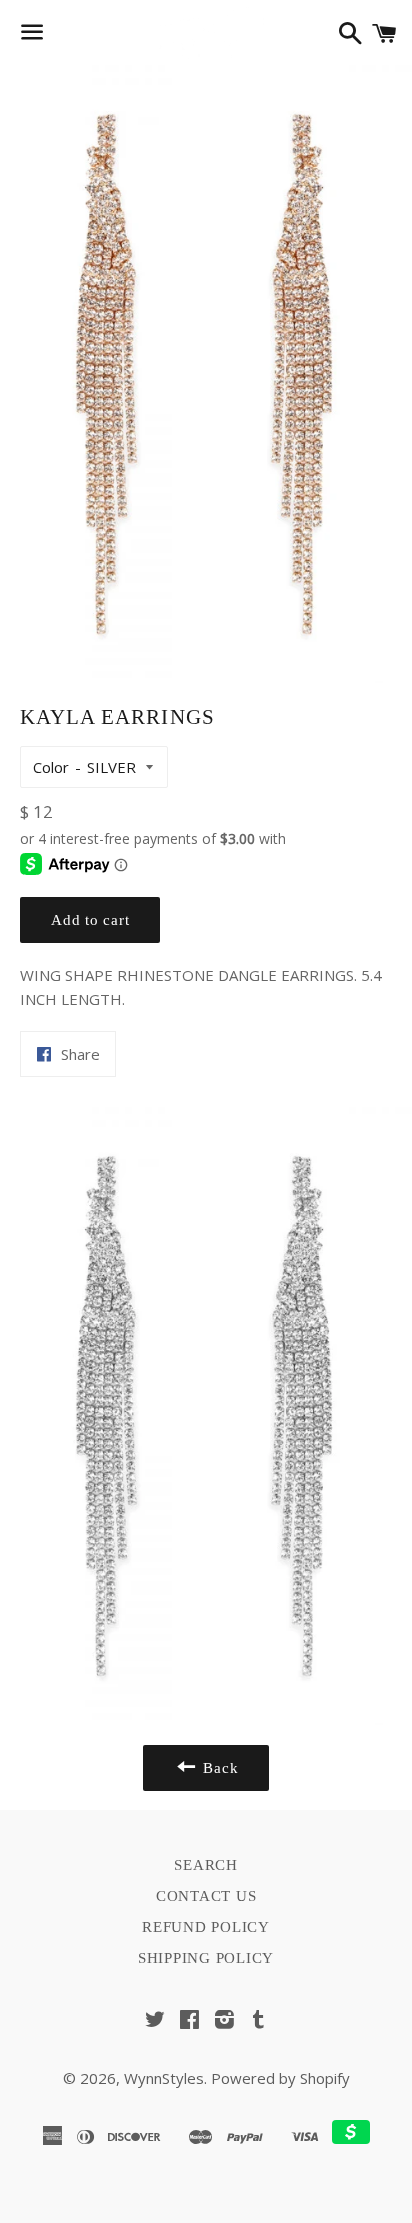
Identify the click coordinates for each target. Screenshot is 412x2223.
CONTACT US (206, 1896)
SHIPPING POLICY (206, 1958)
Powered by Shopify (280, 2078)
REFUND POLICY (206, 1927)
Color (51, 767)
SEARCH (206, 1865)
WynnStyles (164, 2078)
